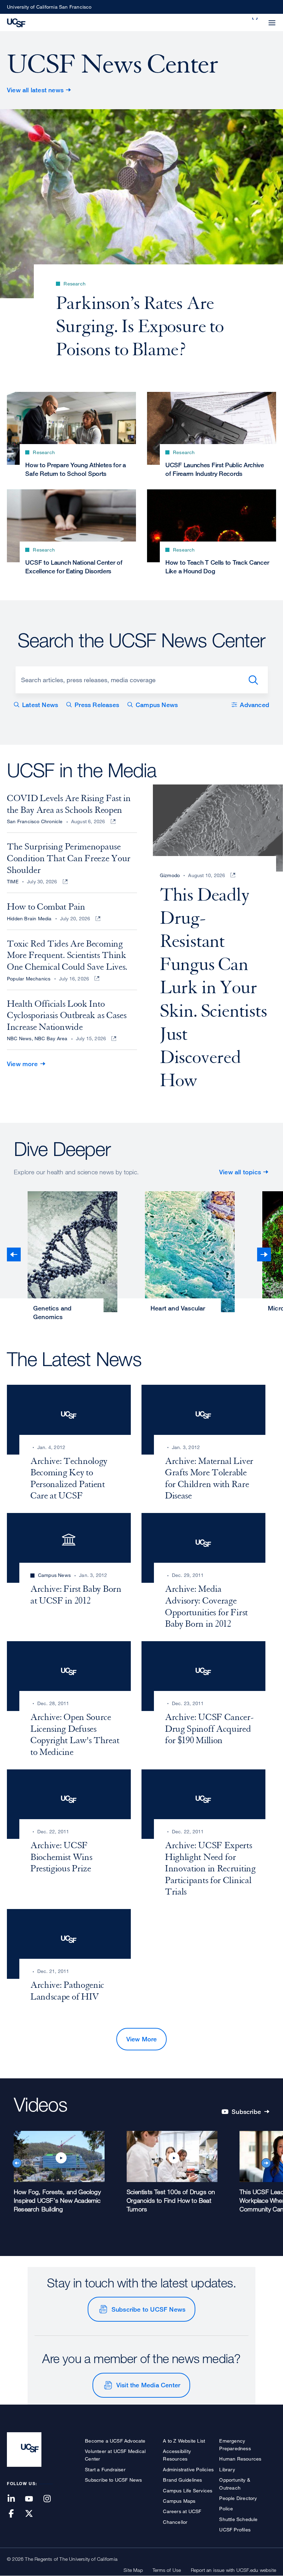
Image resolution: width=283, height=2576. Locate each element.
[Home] (16, 22)
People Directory (238, 2498)
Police (226, 2508)
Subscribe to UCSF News (148, 2309)
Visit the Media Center (148, 2385)
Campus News (157, 705)
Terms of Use (167, 2570)
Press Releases (97, 705)
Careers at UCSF (182, 2511)
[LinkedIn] (15, 2499)
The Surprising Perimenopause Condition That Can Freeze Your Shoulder (69, 858)
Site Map (133, 2570)
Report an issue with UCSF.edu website (233, 2570)
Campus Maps (179, 2501)
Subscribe (250, 2112)
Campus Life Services (188, 2490)
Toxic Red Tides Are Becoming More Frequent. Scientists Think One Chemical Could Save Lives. (67, 955)
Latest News (40, 705)
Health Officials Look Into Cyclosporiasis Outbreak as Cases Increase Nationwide (67, 1016)
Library (227, 2469)
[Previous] (14, 1254)
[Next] (264, 1254)
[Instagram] (51, 2499)
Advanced (255, 705)
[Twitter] (33, 2514)
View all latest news (35, 90)
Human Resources (240, 2459)
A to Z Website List (184, 2441)
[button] (255, 19)
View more (22, 1064)
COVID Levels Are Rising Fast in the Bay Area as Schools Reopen (69, 804)
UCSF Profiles (235, 2530)
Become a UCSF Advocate (115, 2441)
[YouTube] (33, 2499)
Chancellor (175, 2522)
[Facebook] (15, 2514)
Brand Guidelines (182, 2480)
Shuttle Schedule (238, 2519)
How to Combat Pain (46, 907)
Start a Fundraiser (105, 2469)
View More (142, 2039)
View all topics (240, 1172)
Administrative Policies (188, 2469)
